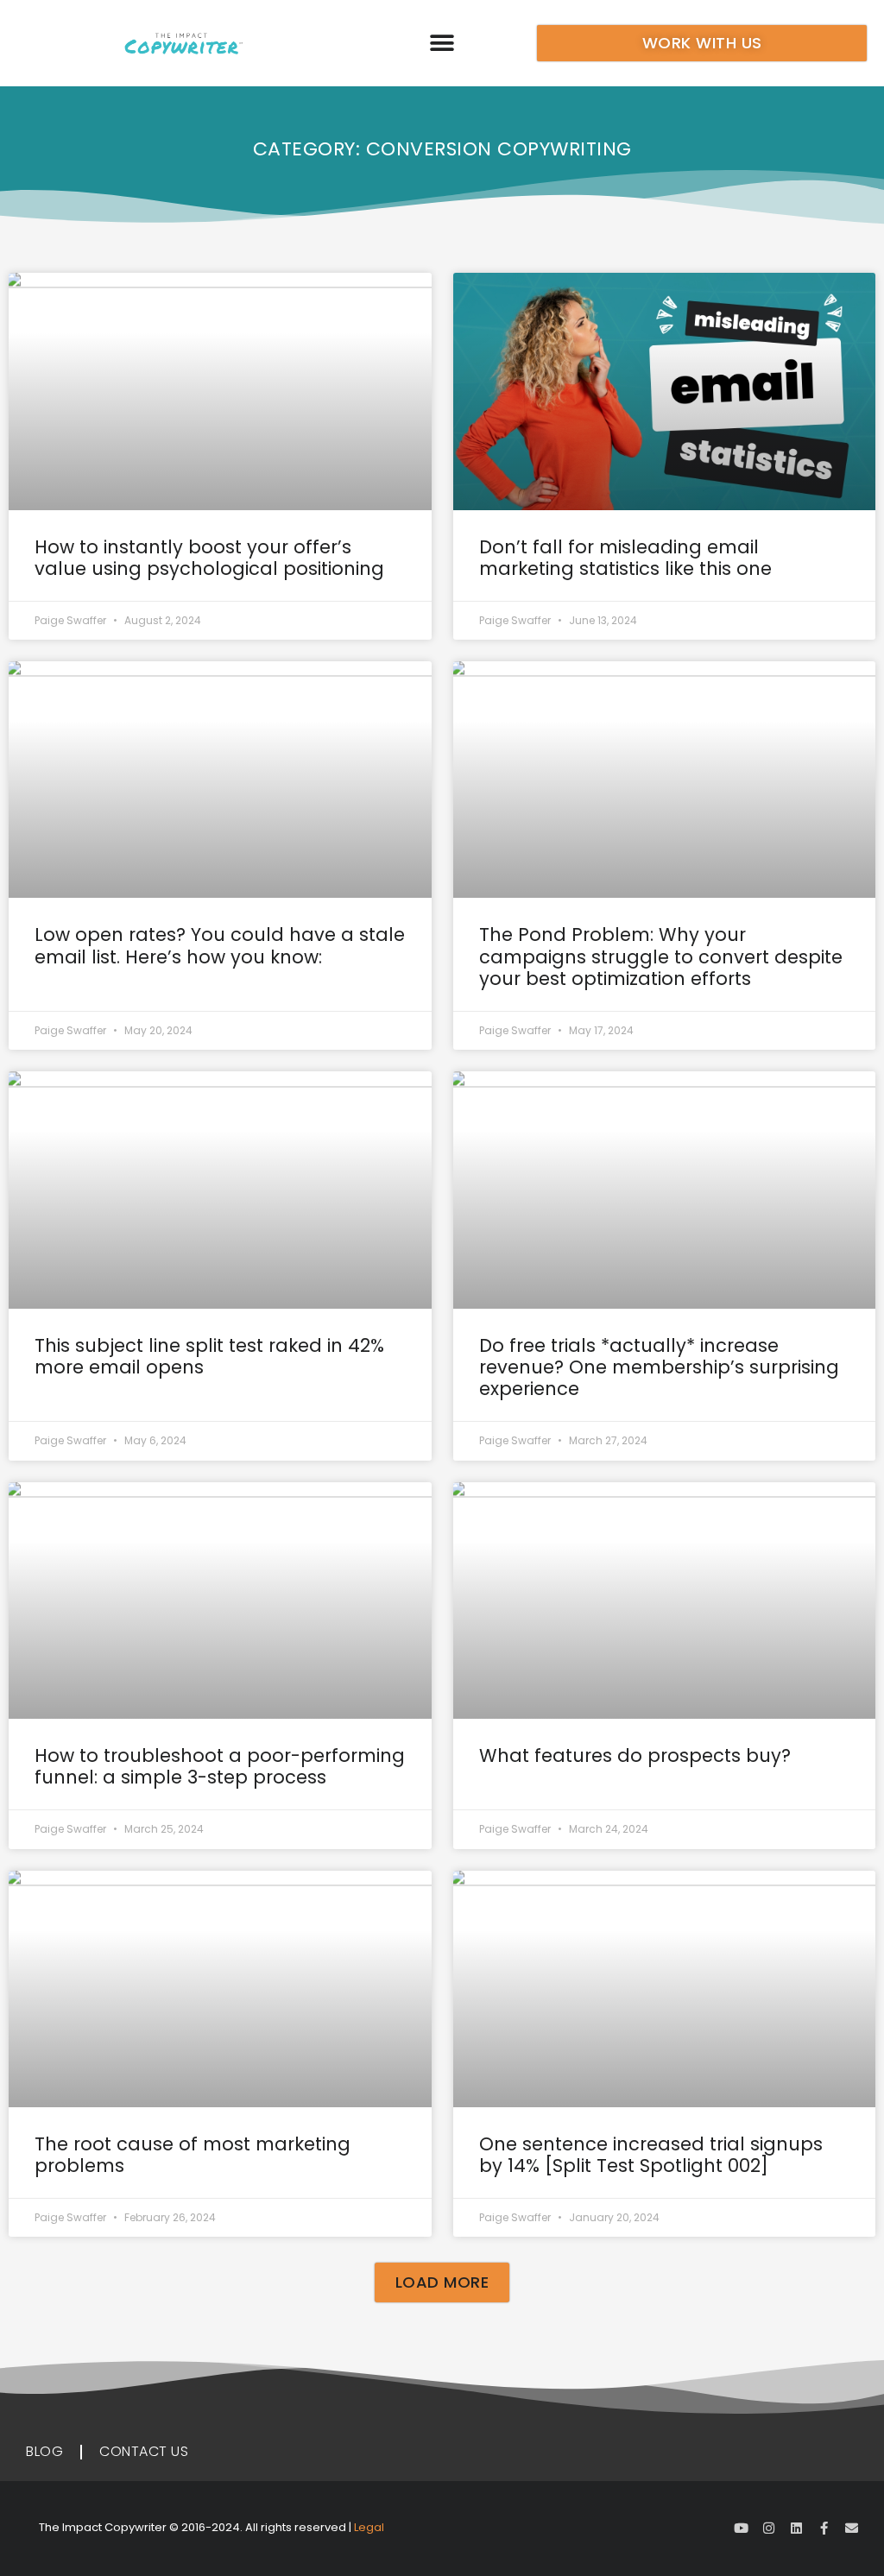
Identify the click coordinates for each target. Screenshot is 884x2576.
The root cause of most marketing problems (193, 2155)
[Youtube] (741, 2528)
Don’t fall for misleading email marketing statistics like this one (625, 558)
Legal (369, 2527)
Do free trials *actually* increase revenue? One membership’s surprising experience (659, 1367)
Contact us (144, 2451)
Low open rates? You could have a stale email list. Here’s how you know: (220, 945)
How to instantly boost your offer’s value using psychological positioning (209, 558)
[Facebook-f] (824, 2528)
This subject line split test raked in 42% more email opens (209, 1356)
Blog (44, 2451)
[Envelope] (852, 2528)
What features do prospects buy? (635, 1755)
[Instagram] (769, 2528)
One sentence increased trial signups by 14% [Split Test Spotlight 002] (651, 2155)
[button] (442, 44)
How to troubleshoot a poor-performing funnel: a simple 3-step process (220, 1766)
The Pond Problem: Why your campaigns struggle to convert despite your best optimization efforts (661, 956)
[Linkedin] (796, 2528)
